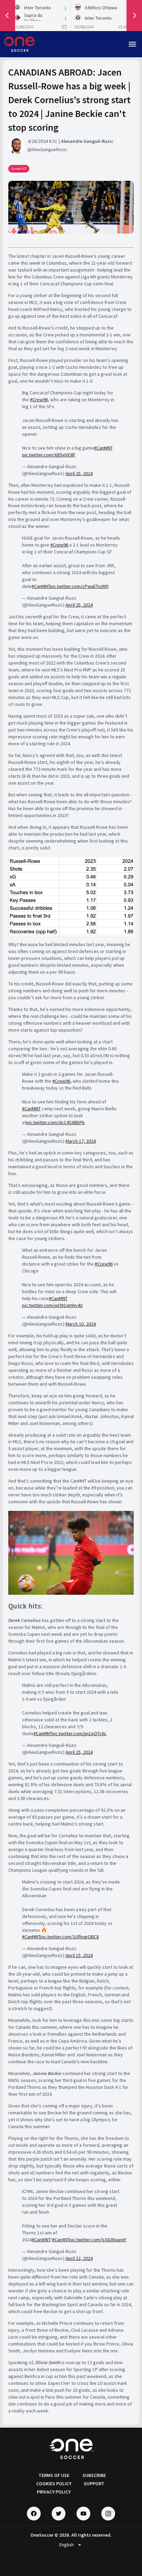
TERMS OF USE (54, 2475)
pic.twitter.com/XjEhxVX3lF (49, 455)
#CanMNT (103, 448)
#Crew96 (39, 400)
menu (132, 44)
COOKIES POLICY (54, 2484)
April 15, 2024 (79, 1955)
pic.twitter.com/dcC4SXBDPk (55, 1122)
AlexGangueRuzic (49, 149)
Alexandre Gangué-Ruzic (87, 141)
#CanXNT (61, 2240)
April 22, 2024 (79, 2258)
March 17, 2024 (81, 1141)
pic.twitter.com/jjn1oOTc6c (79, 1733)
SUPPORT (94, 2484)
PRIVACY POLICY (54, 2492)
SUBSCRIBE (94, 2475)
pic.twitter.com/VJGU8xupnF (98, 2240)
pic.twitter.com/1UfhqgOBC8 (70, 1937)
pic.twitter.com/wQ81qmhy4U (52, 1305)
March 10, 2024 (81, 1324)
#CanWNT (41, 2240)
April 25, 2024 (79, 473)
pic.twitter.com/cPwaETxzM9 (79, 586)
